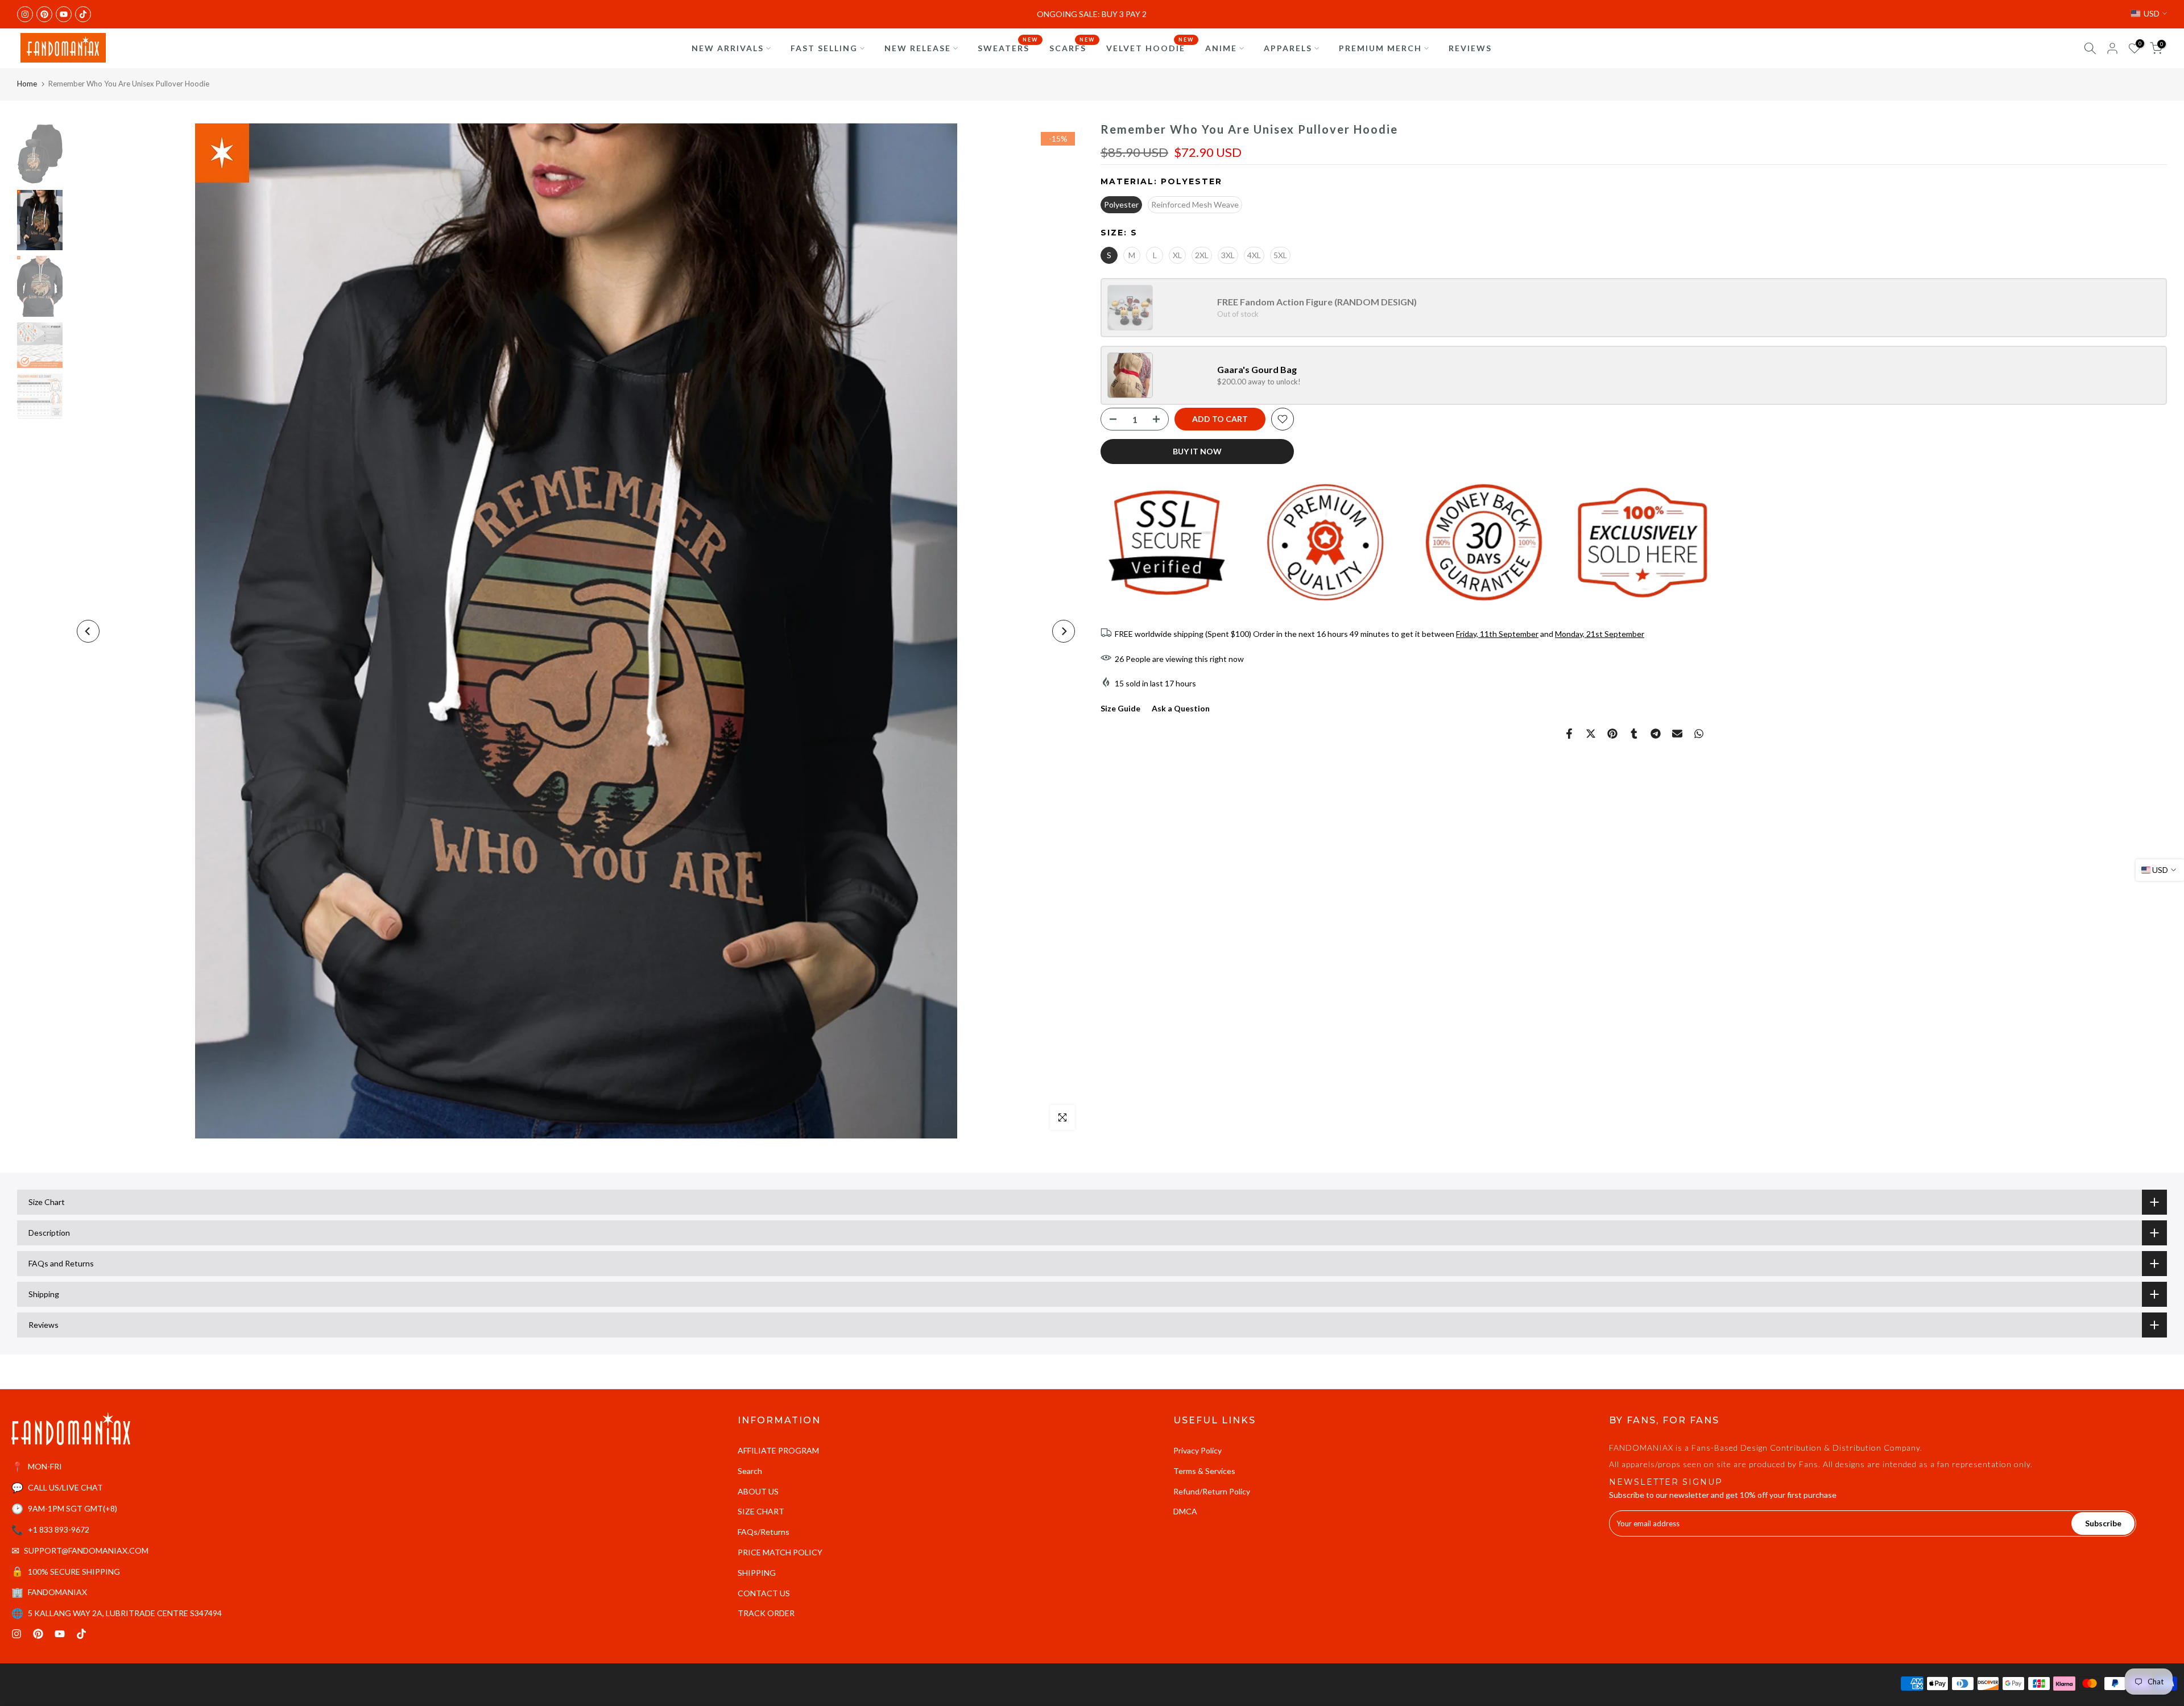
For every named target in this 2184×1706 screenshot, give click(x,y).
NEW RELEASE (918, 48)
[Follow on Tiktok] (83, 14)
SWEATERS (1008, 47)
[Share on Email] (1677, 734)
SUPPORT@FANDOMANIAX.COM (86, 1550)
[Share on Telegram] (1656, 734)
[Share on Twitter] (1591, 734)
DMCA (1185, 1511)
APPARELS (1288, 48)
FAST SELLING (824, 48)
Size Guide (1120, 708)
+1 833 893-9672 (59, 1529)
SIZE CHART (761, 1511)
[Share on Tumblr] (1634, 734)
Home (27, 84)
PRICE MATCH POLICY (780, 1552)
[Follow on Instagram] (25, 14)
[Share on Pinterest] (1612, 734)
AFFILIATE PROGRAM (778, 1450)
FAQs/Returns (764, 1532)
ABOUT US (758, 1491)
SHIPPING (757, 1573)
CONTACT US (764, 1593)
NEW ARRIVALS (728, 48)
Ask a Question (1181, 708)
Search (750, 1471)
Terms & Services (1204, 1471)
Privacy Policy (1198, 1450)
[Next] (1064, 631)
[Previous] (88, 631)
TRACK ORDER (766, 1613)
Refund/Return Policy (1212, 1491)
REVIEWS (1470, 48)
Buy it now (1197, 451)
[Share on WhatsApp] (1699, 734)
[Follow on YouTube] (64, 14)
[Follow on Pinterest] (44, 14)
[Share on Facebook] (1569, 734)
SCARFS (1072, 47)
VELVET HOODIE (1150, 47)
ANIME (1221, 48)
